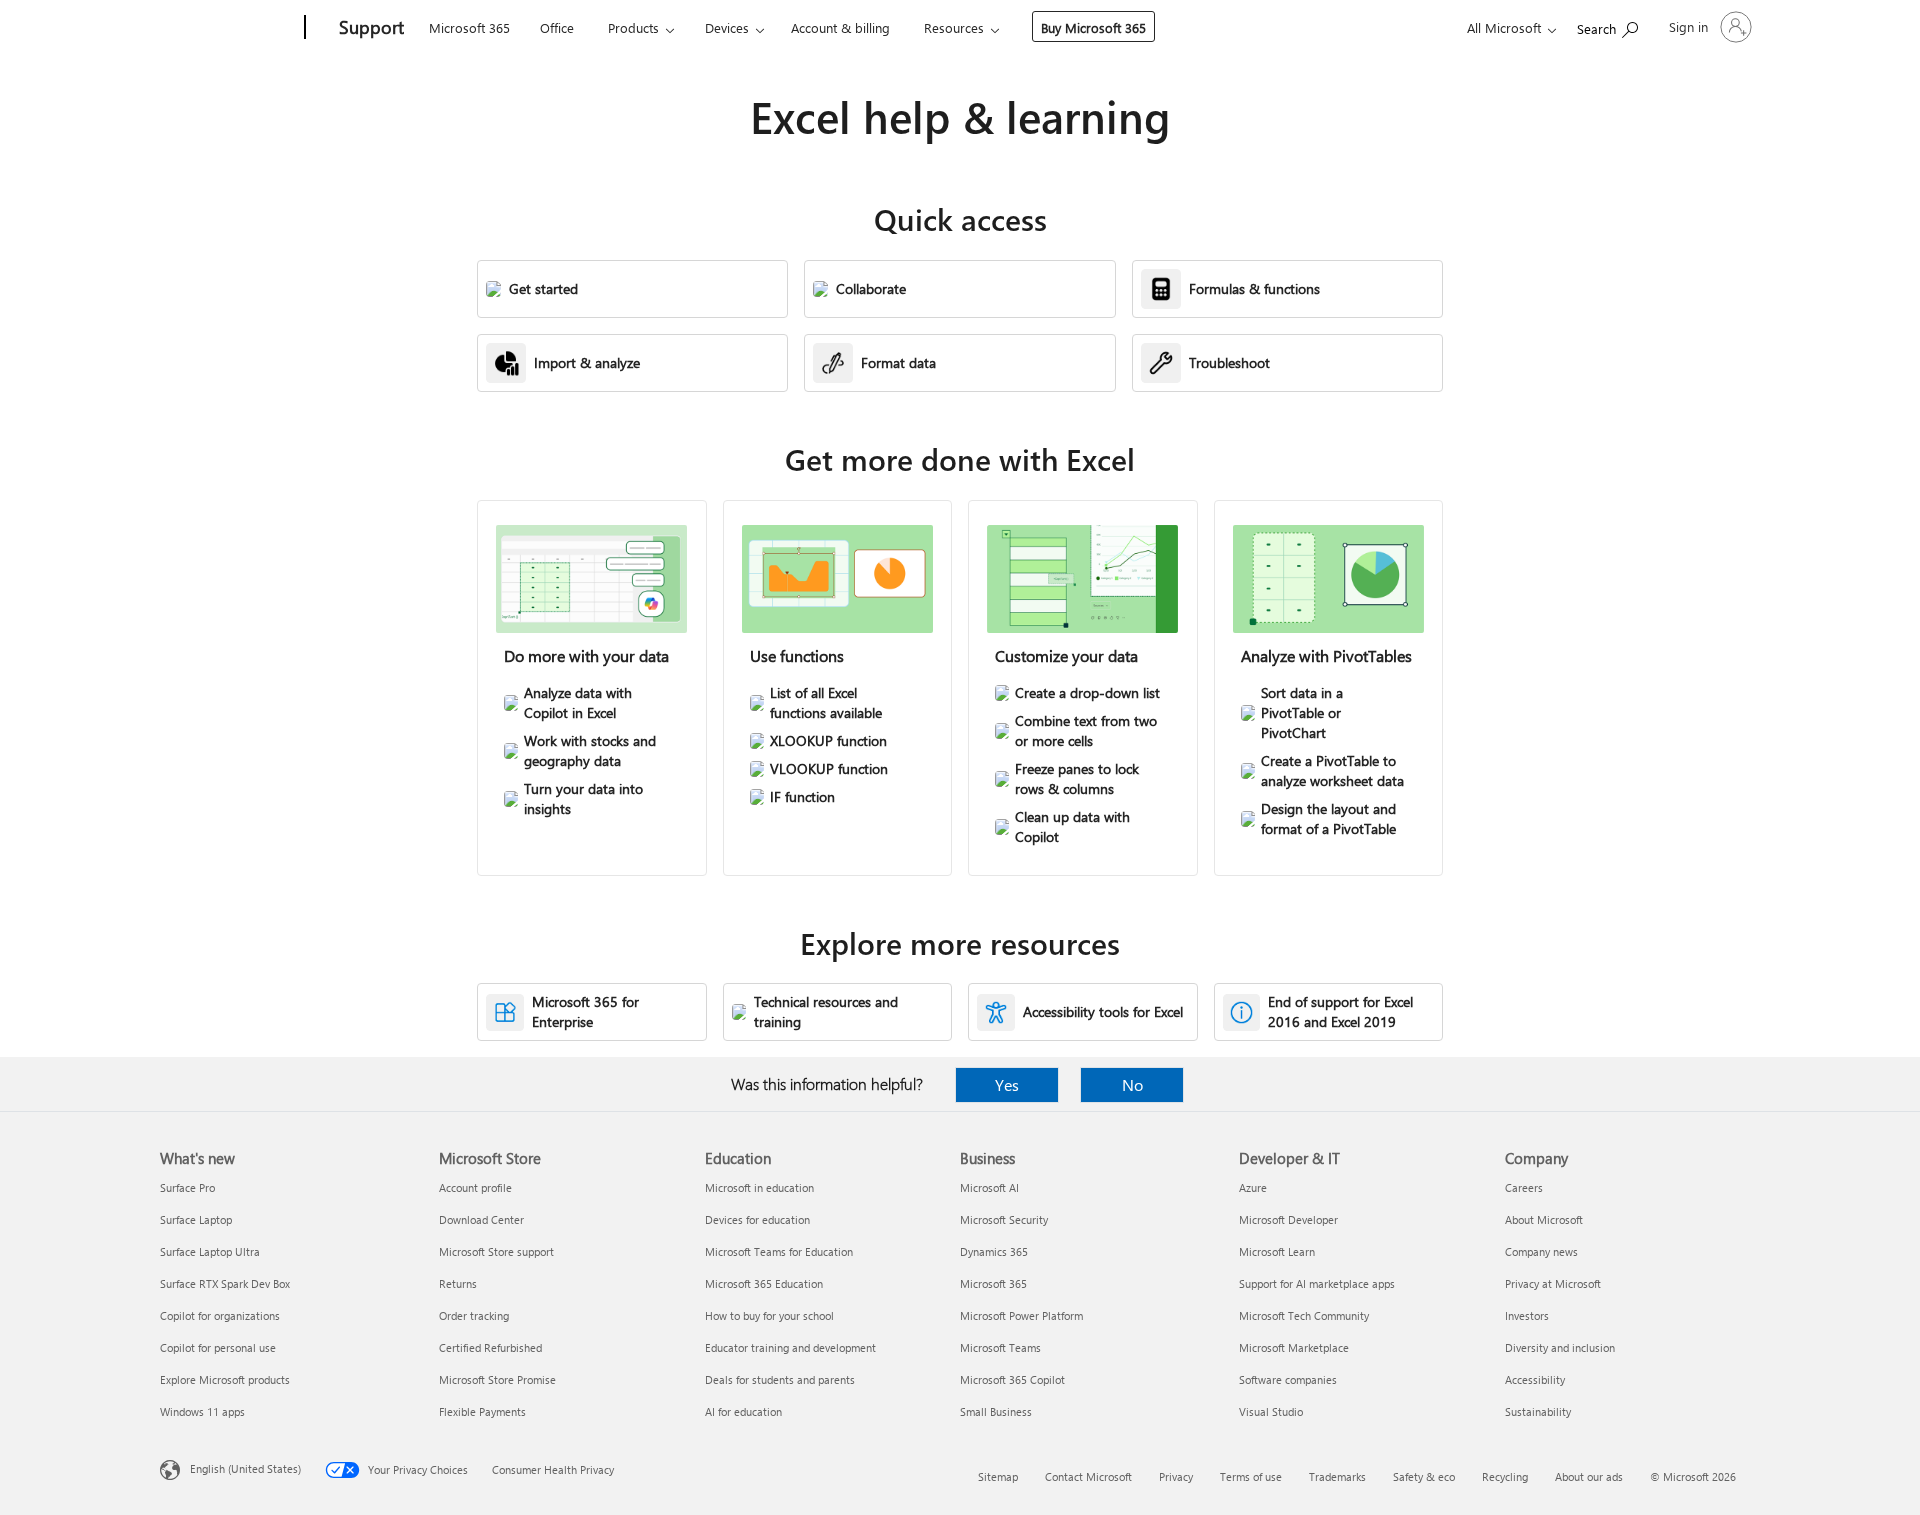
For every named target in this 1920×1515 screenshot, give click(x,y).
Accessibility (1535, 1379)
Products (633, 27)
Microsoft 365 (469, 27)
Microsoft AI (989, 1187)
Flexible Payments (482, 1411)
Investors (1527, 1315)
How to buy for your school (769, 1315)
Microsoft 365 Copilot (1012, 1379)
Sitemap (998, 1476)
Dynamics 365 (994, 1251)
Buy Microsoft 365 (1093, 27)
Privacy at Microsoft (1553, 1283)
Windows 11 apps (202, 1411)
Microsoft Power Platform (1021, 1315)
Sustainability (1538, 1411)
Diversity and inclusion (1560, 1347)
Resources (954, 27)
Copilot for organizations (220, 1315)
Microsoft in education (759, 1187)
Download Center (481, 1219)
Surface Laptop (196, 1219)
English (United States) (245, 1468)
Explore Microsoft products (225, 1379)
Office (557, 27)
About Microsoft (1544, 1219)
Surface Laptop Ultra (210, 1251)
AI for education (743, 1411)
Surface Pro (187, 1187)
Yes (1007, 1084)
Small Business (996, 1411)
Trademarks (1337, 1476)
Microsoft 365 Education (764, 1283)
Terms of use (1251, 1476)
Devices (727, 27)
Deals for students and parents (780, 1379)
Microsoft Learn (1277, 1251)
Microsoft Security (1004, 1219)
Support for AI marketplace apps (1317, 1283)
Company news (1541, 1251)
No (1132, 1084)
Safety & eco (1424, 1476)
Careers (1524, 1187)
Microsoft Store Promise (497, 1379)
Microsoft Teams (1000, 1347)
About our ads (1589, 1476)
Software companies (1288, 1379)
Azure (1253, 1187)
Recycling (1505, 1476)
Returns (458, 1283)
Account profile (475, 1187)
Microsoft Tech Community (1304, 1315)
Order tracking (474, 1315)
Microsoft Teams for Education (779, 1251)
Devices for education (757, 1219)
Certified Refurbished (490, 1347)
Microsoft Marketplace (1294, 1347)
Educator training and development (790, 1347)
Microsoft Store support (496, 1251)
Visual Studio (1271, 1411)
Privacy (1176, 1476)
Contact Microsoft (1088, 1476)
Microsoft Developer (1288, 1219)
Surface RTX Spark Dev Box (225, 1283)
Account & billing (840, 27)
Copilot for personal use (218, 1347)
